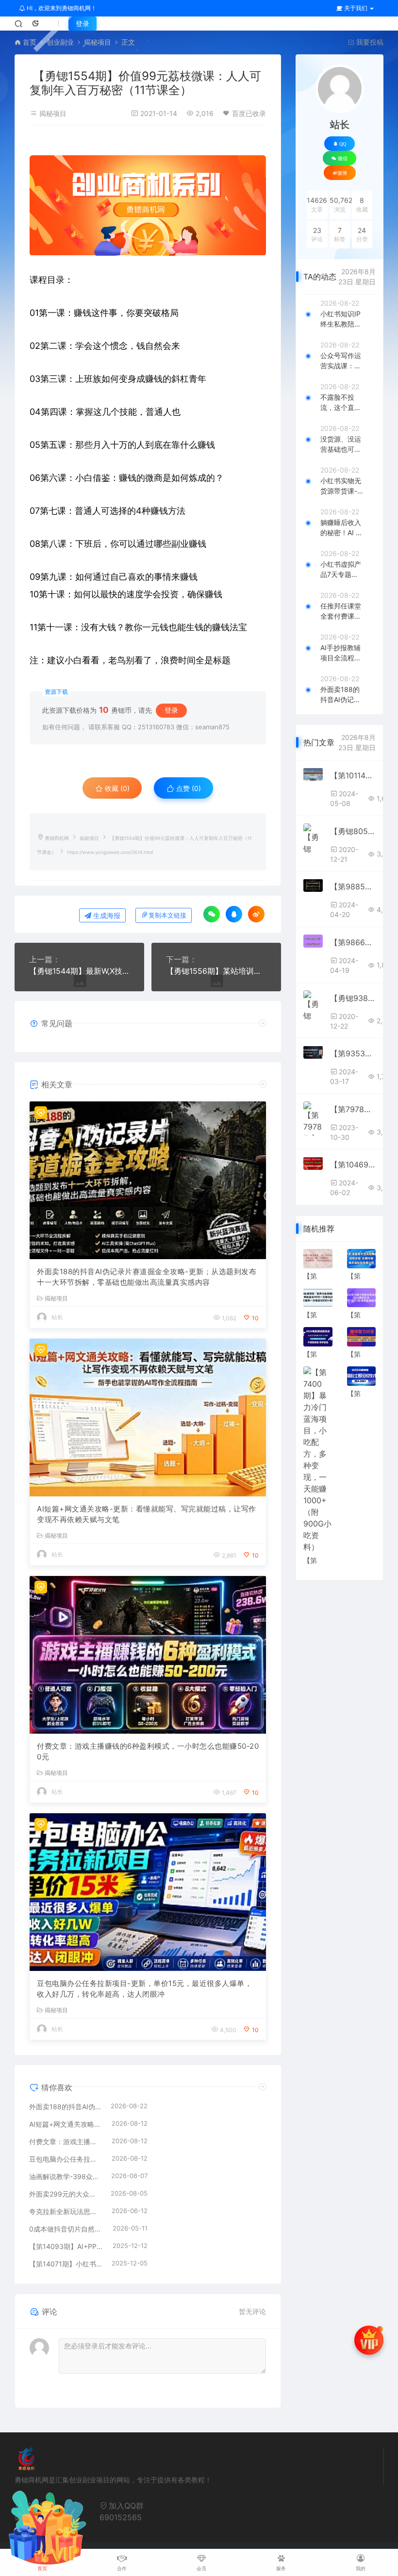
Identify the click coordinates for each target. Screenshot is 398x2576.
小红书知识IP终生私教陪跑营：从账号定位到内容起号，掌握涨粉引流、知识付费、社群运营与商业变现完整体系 (341, 319)
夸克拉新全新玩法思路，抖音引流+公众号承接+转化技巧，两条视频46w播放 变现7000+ (66, 2211)
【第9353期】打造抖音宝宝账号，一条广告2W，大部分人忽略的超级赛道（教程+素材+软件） (353, 1053)
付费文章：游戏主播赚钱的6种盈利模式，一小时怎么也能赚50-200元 (148, 1752)
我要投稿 (369, 42)
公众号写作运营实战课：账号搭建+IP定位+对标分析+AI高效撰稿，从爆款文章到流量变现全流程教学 (342, 361)
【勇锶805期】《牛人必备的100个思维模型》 (353, 831)
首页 (30, 42)
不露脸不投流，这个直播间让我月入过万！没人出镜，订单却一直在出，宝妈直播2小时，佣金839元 (341, 403)
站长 (57, 1317)
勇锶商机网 (57, 838)
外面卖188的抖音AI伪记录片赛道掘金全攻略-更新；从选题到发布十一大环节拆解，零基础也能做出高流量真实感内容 (147, 1277)
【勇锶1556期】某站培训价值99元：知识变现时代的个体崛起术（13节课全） (216, 971)
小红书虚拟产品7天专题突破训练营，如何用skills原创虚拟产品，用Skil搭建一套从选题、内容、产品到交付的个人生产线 (341, 570)
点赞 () (188, 788)
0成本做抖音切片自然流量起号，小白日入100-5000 (66, 2229)
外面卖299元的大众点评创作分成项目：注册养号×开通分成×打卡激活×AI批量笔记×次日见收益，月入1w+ (65, 2194)
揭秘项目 (98, 42)
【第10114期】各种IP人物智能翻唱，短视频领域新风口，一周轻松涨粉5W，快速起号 (353, 775)
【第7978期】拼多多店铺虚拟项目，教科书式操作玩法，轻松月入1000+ (353, 1109)
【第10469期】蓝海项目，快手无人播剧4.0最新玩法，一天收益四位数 (353, 1165)
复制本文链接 (167, 915)
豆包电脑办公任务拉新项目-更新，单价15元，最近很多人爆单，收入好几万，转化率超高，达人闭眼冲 (144, 1989)
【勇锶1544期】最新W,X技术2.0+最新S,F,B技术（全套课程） (79, 971)
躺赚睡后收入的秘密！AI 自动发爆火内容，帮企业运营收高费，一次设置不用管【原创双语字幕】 (341, 528)
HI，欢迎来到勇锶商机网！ (61, 8)
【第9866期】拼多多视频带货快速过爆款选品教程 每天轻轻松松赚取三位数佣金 (353, 942)
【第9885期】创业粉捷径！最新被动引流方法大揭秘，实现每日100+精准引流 (353, 886)
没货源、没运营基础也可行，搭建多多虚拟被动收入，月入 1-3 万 (341, 444)
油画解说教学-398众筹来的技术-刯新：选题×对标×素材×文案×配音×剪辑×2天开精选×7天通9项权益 (65, 2176)
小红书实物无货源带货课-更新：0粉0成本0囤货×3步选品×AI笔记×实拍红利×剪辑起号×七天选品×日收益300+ (342, 486)
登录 (83, 24)
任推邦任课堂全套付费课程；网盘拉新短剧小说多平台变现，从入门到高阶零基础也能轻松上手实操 (341, 611)
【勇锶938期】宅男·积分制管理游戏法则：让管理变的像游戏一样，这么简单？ (353, 998)
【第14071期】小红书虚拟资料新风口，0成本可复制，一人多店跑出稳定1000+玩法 (66, 2264)
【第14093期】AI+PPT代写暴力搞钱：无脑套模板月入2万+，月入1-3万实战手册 (66, 2246)
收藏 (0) (116, 788)
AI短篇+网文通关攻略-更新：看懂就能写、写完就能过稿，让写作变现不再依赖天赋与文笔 (147, 1514)
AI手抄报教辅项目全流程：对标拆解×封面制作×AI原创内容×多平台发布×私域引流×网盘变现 (341, 653)
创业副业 (60, 42)
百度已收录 (249, 113)
